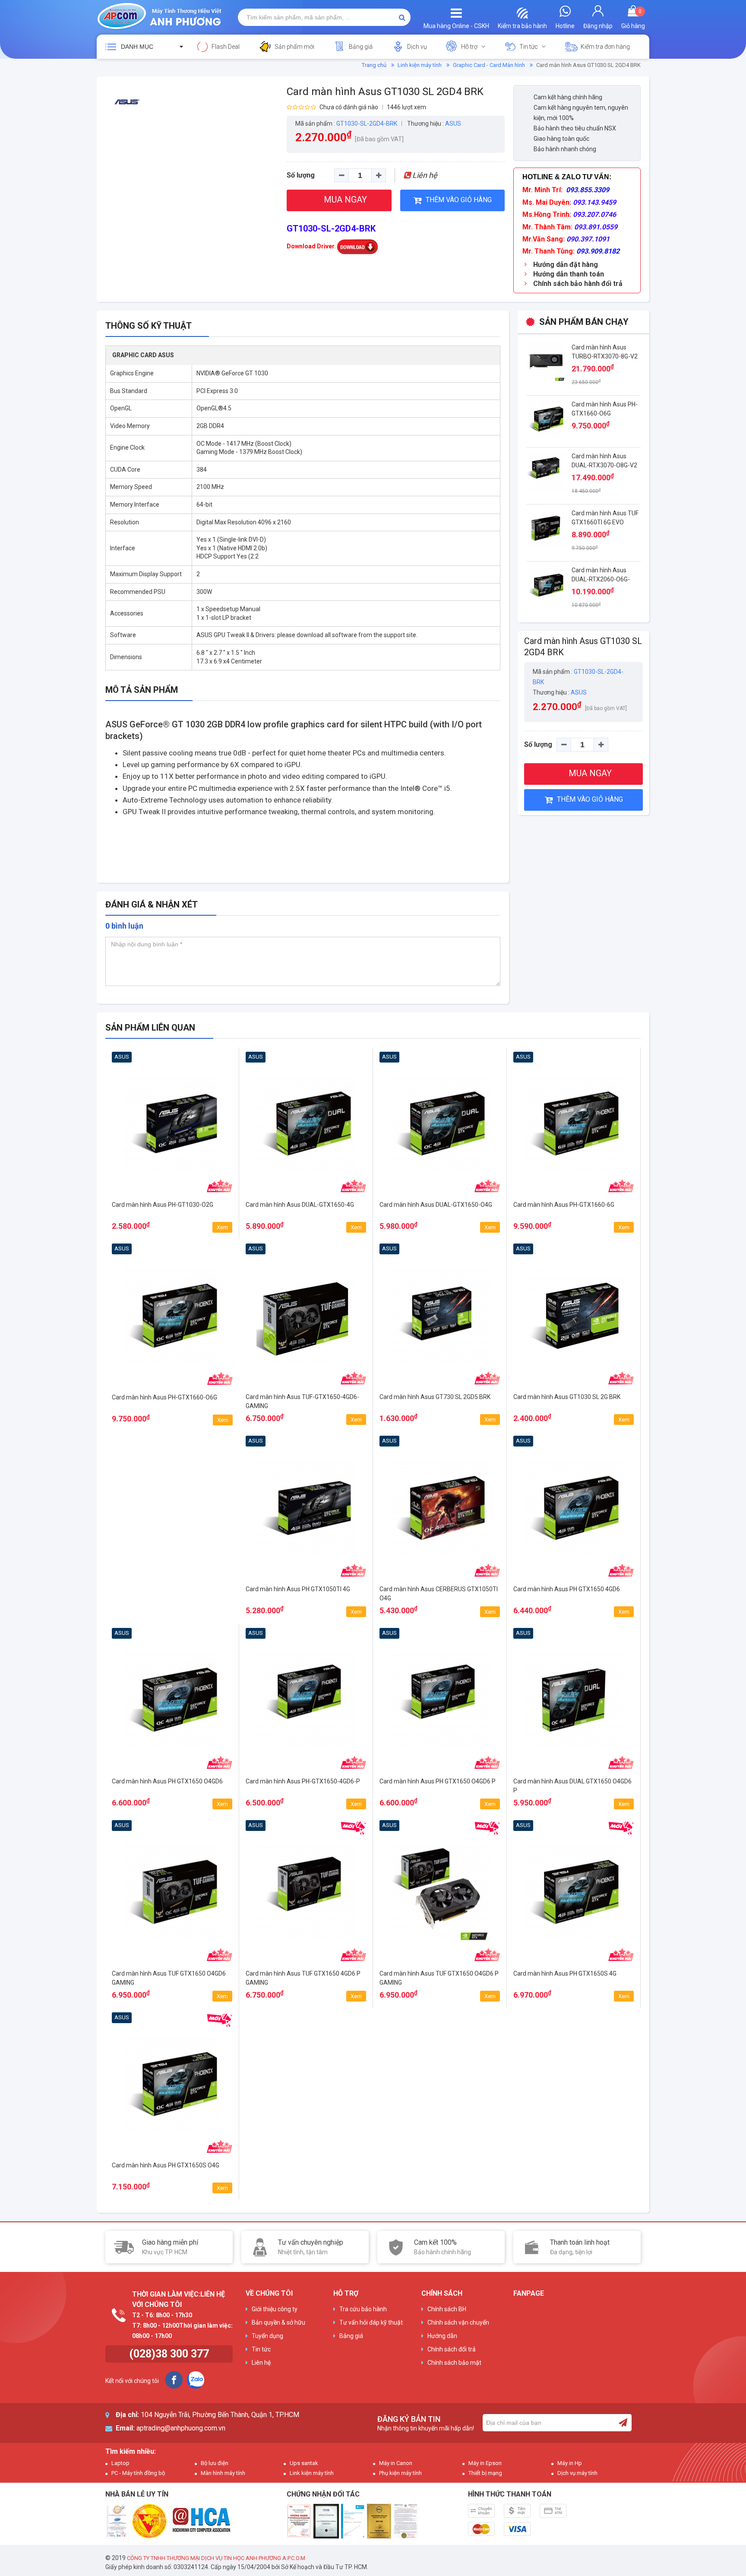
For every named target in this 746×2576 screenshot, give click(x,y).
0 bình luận (124, 926)
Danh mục (137, 47)
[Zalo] (196, 2380)
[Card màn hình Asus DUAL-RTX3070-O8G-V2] (546, 471)
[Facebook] (174, 2380)
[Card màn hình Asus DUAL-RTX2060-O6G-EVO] (546, 585)
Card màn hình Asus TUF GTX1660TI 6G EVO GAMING (605, 522)
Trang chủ (374, 65)
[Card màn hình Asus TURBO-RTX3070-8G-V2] (546, 362)
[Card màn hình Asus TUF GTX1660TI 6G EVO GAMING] (546, 528)
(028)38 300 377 (169, 2354)
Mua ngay (172, 1223)
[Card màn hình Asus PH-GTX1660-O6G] (546, 419)
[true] (623, 2423)
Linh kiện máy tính (420, 65)
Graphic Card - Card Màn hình (489, 65)
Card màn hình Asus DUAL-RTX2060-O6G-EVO (601, 579)
